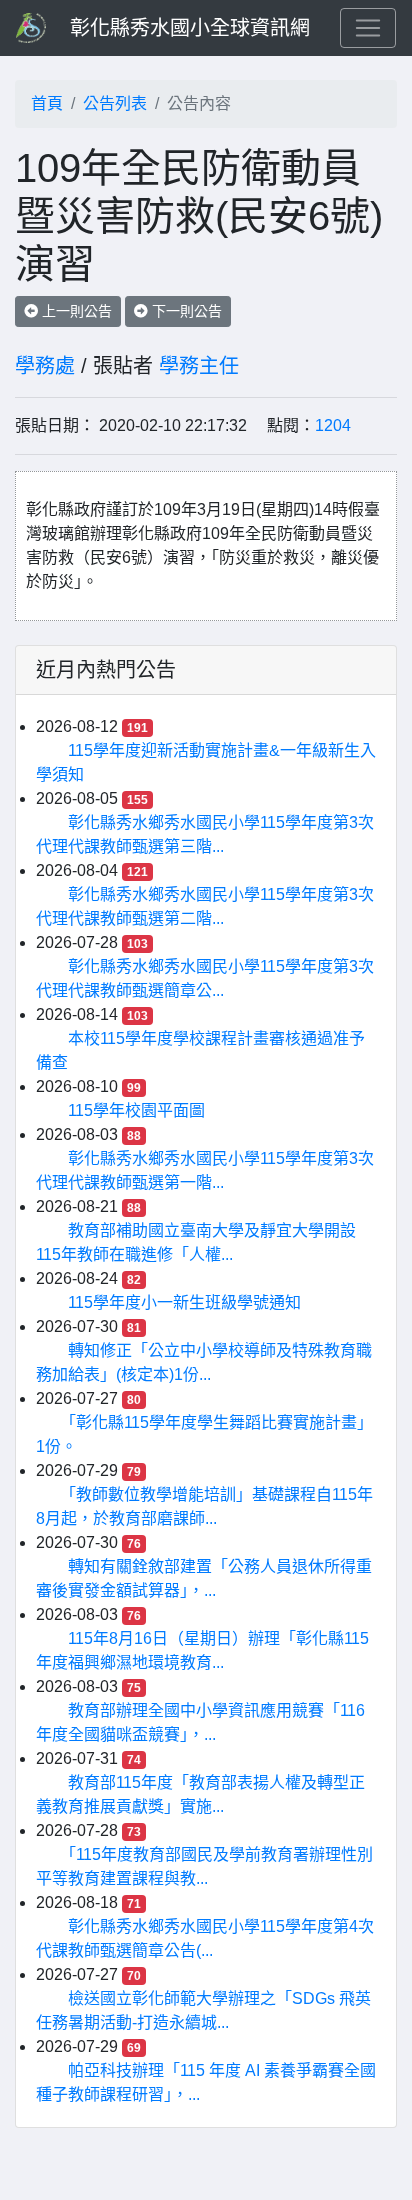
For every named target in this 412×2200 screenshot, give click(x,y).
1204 (333, 425)
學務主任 (199, 366)
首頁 (47, 103)
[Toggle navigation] (368, 28)
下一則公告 (185, 311)
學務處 (45, 366)
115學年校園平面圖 (136, 1110)
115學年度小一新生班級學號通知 (184, 1302)
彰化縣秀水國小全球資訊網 (190, 28)
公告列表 (115, 103)
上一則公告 (75, 311)
